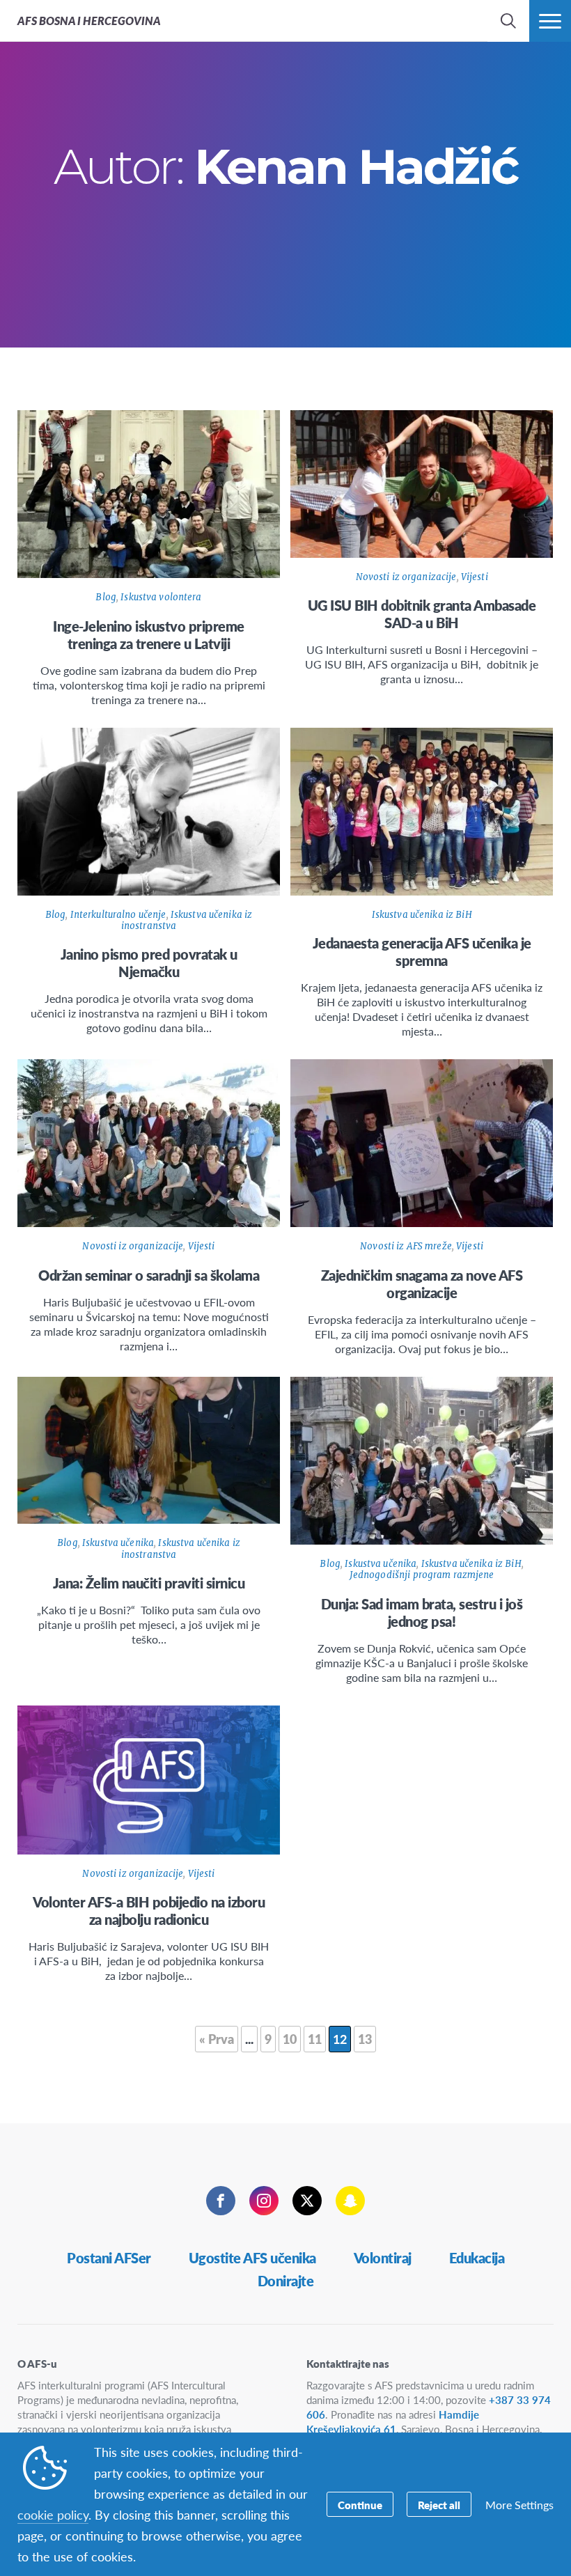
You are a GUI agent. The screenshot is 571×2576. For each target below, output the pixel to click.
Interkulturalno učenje (118, 915)
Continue (360, 2505)
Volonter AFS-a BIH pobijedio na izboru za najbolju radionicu (149, 1911)
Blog (106, 597)
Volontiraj (383, 2258)
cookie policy (53, 2514)
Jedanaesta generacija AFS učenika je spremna (422, 952)
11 (315, 2039)
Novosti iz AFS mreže (406, 1246)
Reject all (439, 2505)
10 (290, 2039)
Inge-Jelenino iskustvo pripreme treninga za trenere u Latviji (149, 635)
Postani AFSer (109, 2258)
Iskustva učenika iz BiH (422, 915)
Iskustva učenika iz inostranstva (187, 920)
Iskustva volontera (161, 597)
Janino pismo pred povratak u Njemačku (149, 963)
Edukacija (477, 2258)
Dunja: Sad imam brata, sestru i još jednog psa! (422, 1613)
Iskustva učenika (118, 1543)
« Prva (217, 2039)
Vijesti (475, 577)
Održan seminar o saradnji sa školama (149, 1275)
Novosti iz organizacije (406, 577)
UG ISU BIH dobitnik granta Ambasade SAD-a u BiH (422, 614)
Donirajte (286, 2281)
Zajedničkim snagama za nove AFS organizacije (422, 1284)
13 (365, 2039)
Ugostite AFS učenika (252, 2258)
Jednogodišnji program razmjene (422, 1575)
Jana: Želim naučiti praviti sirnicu (149, 1583)
